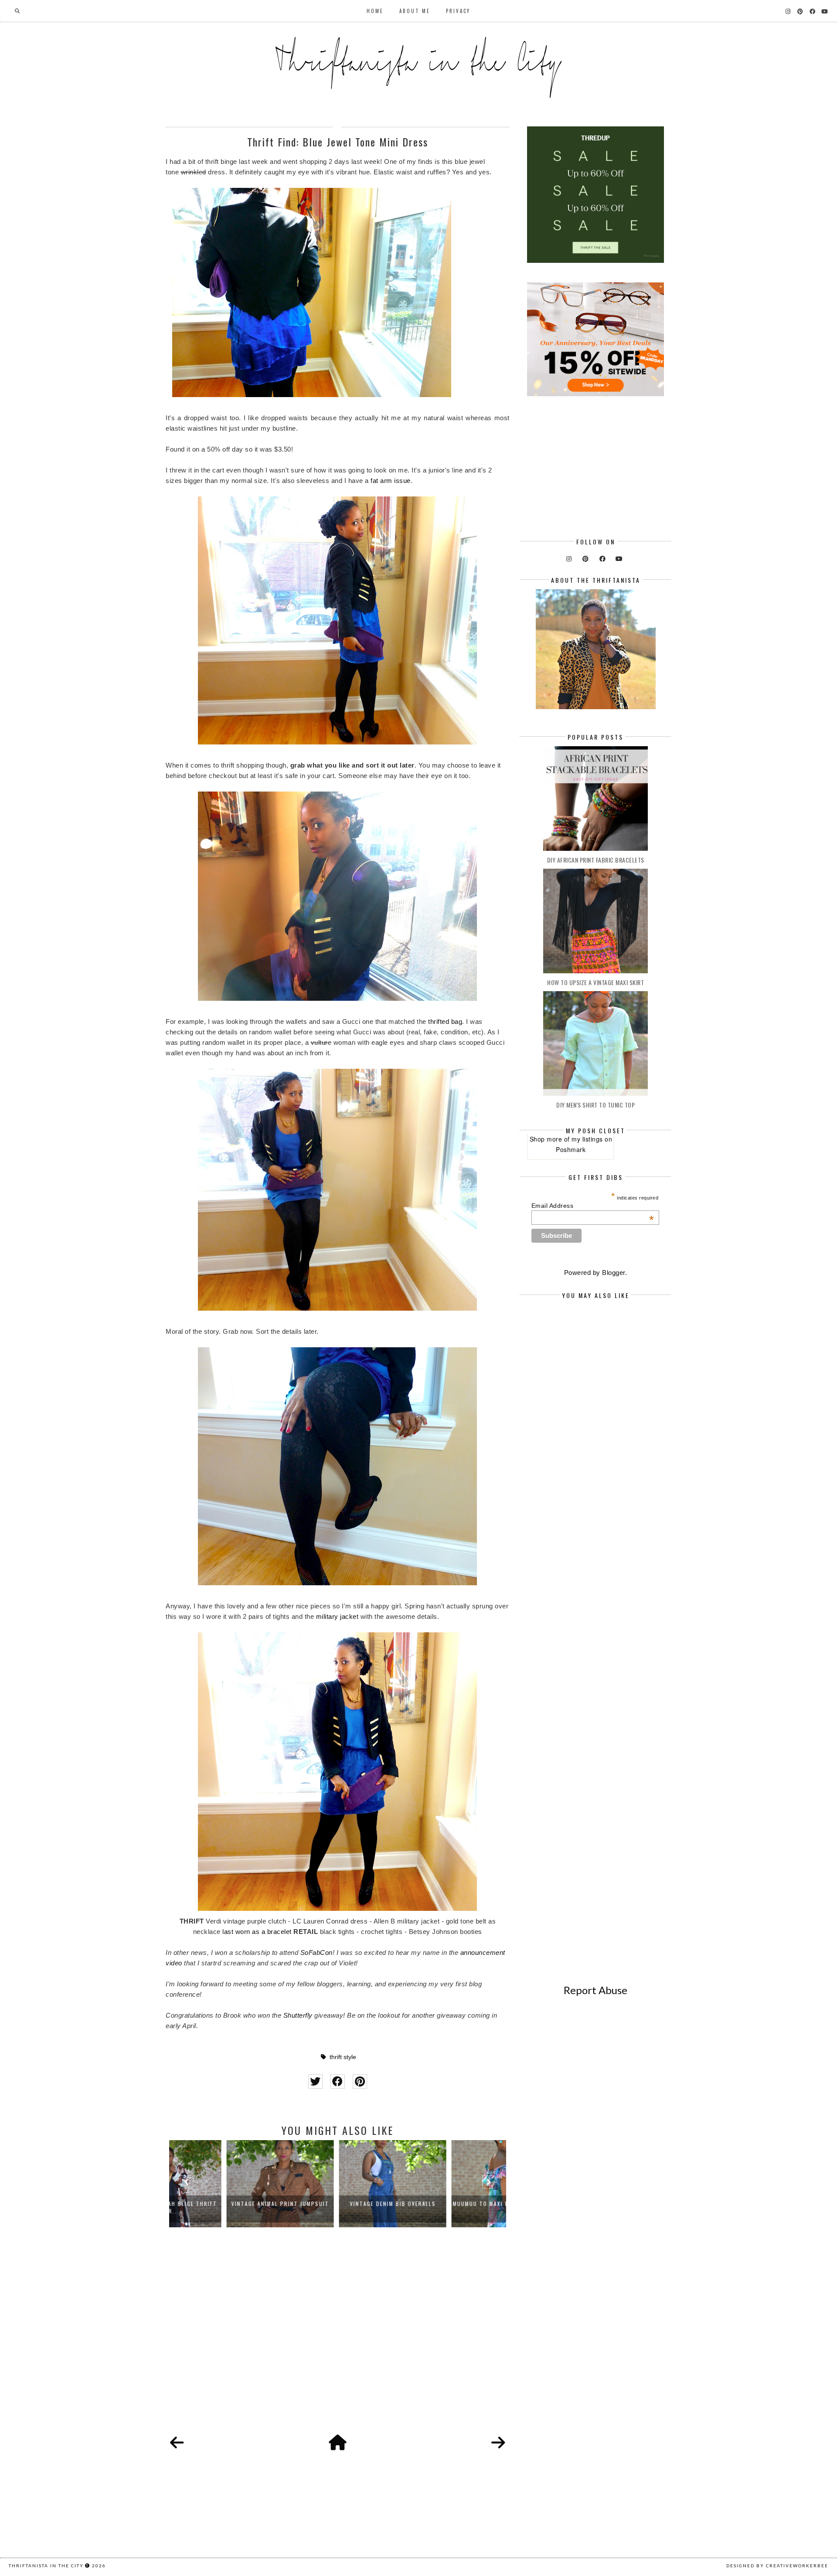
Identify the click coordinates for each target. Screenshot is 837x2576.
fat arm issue (391, 481)
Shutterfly (298, 2015)
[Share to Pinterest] (360, 2082)
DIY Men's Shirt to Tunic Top (595, 1105)
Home (375, 11)
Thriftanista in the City (46, 2566)
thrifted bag (445, 1021)
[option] (225, 2184)
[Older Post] (498, 2443)
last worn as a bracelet (257, 1932)
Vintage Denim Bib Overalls (338, 2204)
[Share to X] (315, 2082)
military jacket (337, 1616)
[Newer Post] (177, 2443)
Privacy (458, 11)
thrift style (343, 2057)
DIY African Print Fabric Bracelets (596, 860)
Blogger (614, 1273)
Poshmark (571, 1149)
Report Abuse (595, 1990)
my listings (587, 1139)
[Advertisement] (338, 2341)
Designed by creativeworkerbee (777, 2566)
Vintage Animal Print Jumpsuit (225, 2204)
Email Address (593, 1206)
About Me (415, 11)
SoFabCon (316, 1952)
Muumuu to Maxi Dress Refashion (450, 2204)
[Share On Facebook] (338, 2082)
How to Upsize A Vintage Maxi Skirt (595, 982)
